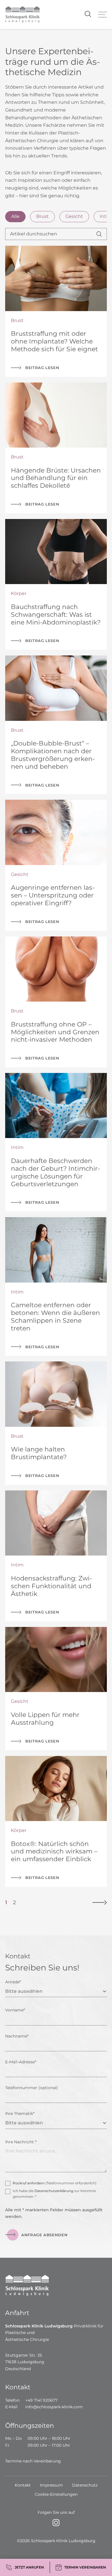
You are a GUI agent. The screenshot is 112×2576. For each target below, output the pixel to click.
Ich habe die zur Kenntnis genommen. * (54, 2194)
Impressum (51, 2485)
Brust (43, 216)
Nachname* (17, 2036)
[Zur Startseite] (22, 14)
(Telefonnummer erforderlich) (55, 2183)
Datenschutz (85, 2485)
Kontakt (23, 2485)
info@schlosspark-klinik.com (54, 2407)
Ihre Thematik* (20, 2114)
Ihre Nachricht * (21, 2142)
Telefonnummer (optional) (32, 2088)
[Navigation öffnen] (103, 15)
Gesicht (74, 216)
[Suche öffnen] (87, 14)
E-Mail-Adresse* (21, 2062)
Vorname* (15, 2010)
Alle (15, 216)
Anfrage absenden (44, 2235)
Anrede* (13, 1982)
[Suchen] (102, 234)
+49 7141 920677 (41, 2400)
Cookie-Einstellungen (56, 2494)
